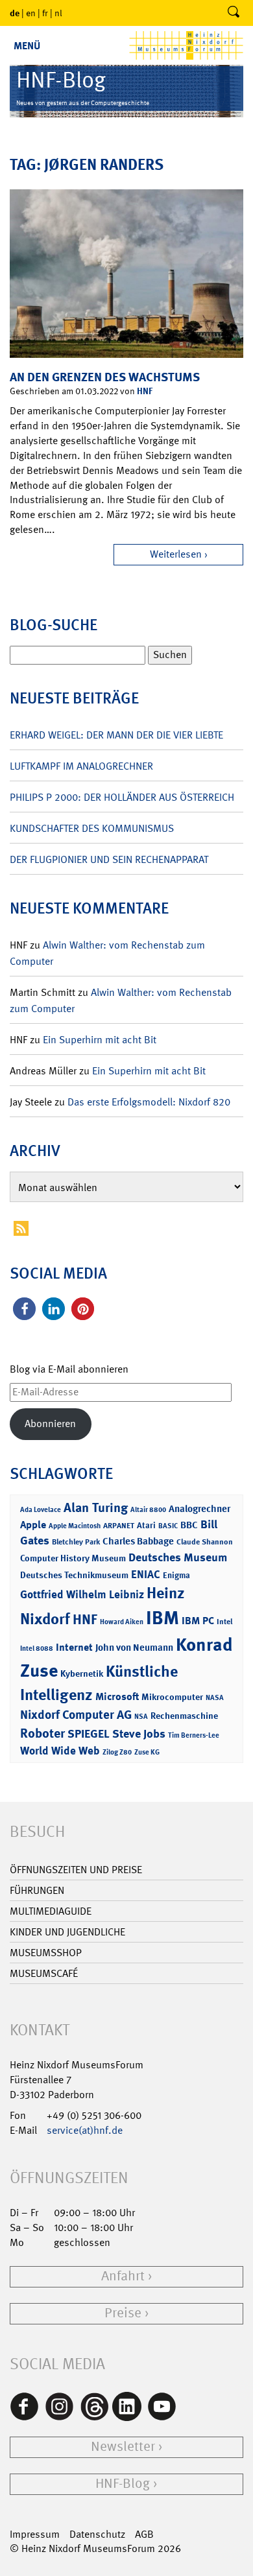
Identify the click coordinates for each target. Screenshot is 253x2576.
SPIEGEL (89, 1734)
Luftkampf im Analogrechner (81, 766)
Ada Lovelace (41, 1510)
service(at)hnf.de (85, 2130)
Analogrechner (199, 1509)
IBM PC (198, 1621)
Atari (146, 1525)
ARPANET (119, 1526)
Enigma (176, 1575)
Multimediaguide (51, 1911)
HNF (145, 391)
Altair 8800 (148, 1510)
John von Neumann (134, 1648)
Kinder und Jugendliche (67, 1932)
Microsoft (117, 1696)
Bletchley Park (76, 1542)
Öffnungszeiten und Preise (76, 1870)
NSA (141, 1717)
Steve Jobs (139, 1734)
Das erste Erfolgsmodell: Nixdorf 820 (149, 1102)
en (31, 13)
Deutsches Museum (178, 1557)
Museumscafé (44, 1973)
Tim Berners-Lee (194, 1735)
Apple (33, 1525)
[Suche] (234, 13)
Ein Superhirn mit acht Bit (100, 1040)
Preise (123, 2313)
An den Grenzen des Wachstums (105, 377)
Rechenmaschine (184, 1715)
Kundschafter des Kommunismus (92, 828)
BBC (189, 1525)
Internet (74, 1647)
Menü (27, 46)
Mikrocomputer (172, 1696)
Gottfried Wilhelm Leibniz (82, 1594)
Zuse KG (147, 1752)
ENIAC (146, 1574)
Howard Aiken (122, 1622)
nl (58, 13)
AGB (144, 2534)
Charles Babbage (138, 1541)
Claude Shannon (205, 1542)
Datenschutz (97, 2534)
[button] (24, 1309)
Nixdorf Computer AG (76, 1715)
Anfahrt (123, 2276)
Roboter (42, 1733)
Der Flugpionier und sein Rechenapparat (109, 859)
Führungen (37, 1890)
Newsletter (123, 2447)
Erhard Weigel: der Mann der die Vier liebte (116, 735)
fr (45, 13)
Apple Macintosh (75, 1526)
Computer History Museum (73, 1558)
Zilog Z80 (117, 1752)
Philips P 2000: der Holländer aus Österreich (122, 797)
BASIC (168, 1526)
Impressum (35, 2534)
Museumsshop (46, 1953)
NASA (215, 1698)
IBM (163, 1618)
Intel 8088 (37, 1648)
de (15, 13)
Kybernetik (82, 1673)
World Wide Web (60, 1751)
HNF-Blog (123, 2484)
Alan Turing (96, 1507)
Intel (224, 1622)
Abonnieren (50, 1424)
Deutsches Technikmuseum (74, 1575)
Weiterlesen (176, 554)
